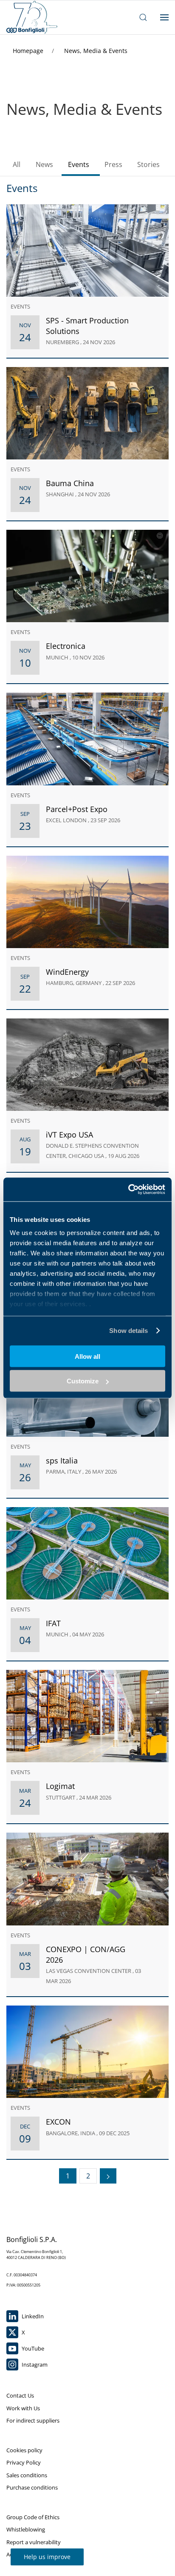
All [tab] (17, 164)
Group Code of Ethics (33, 2517)
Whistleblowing (26, 2529)
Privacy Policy (24, 2462)
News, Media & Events (96, 51)
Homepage (29, 51)
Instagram (34, 2365)
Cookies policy (24, 2450)
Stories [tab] (148, 164)
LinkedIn (32, 2316)
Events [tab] (79, 164)
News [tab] (44, 164)
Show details (128, 1331)
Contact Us (20, 2395)
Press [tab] (113, 164)
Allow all (87, 1356)
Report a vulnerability (34, 2542)
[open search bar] (143, 17)
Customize (83, 1381)
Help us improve (47, 2557)
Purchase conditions (32, 2487)
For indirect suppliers (33, 2420)
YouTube (32, 2348)
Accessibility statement (35, 2554)
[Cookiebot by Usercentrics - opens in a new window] (128, 1190)
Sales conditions (27, 2475)
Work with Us (23, 2408)
